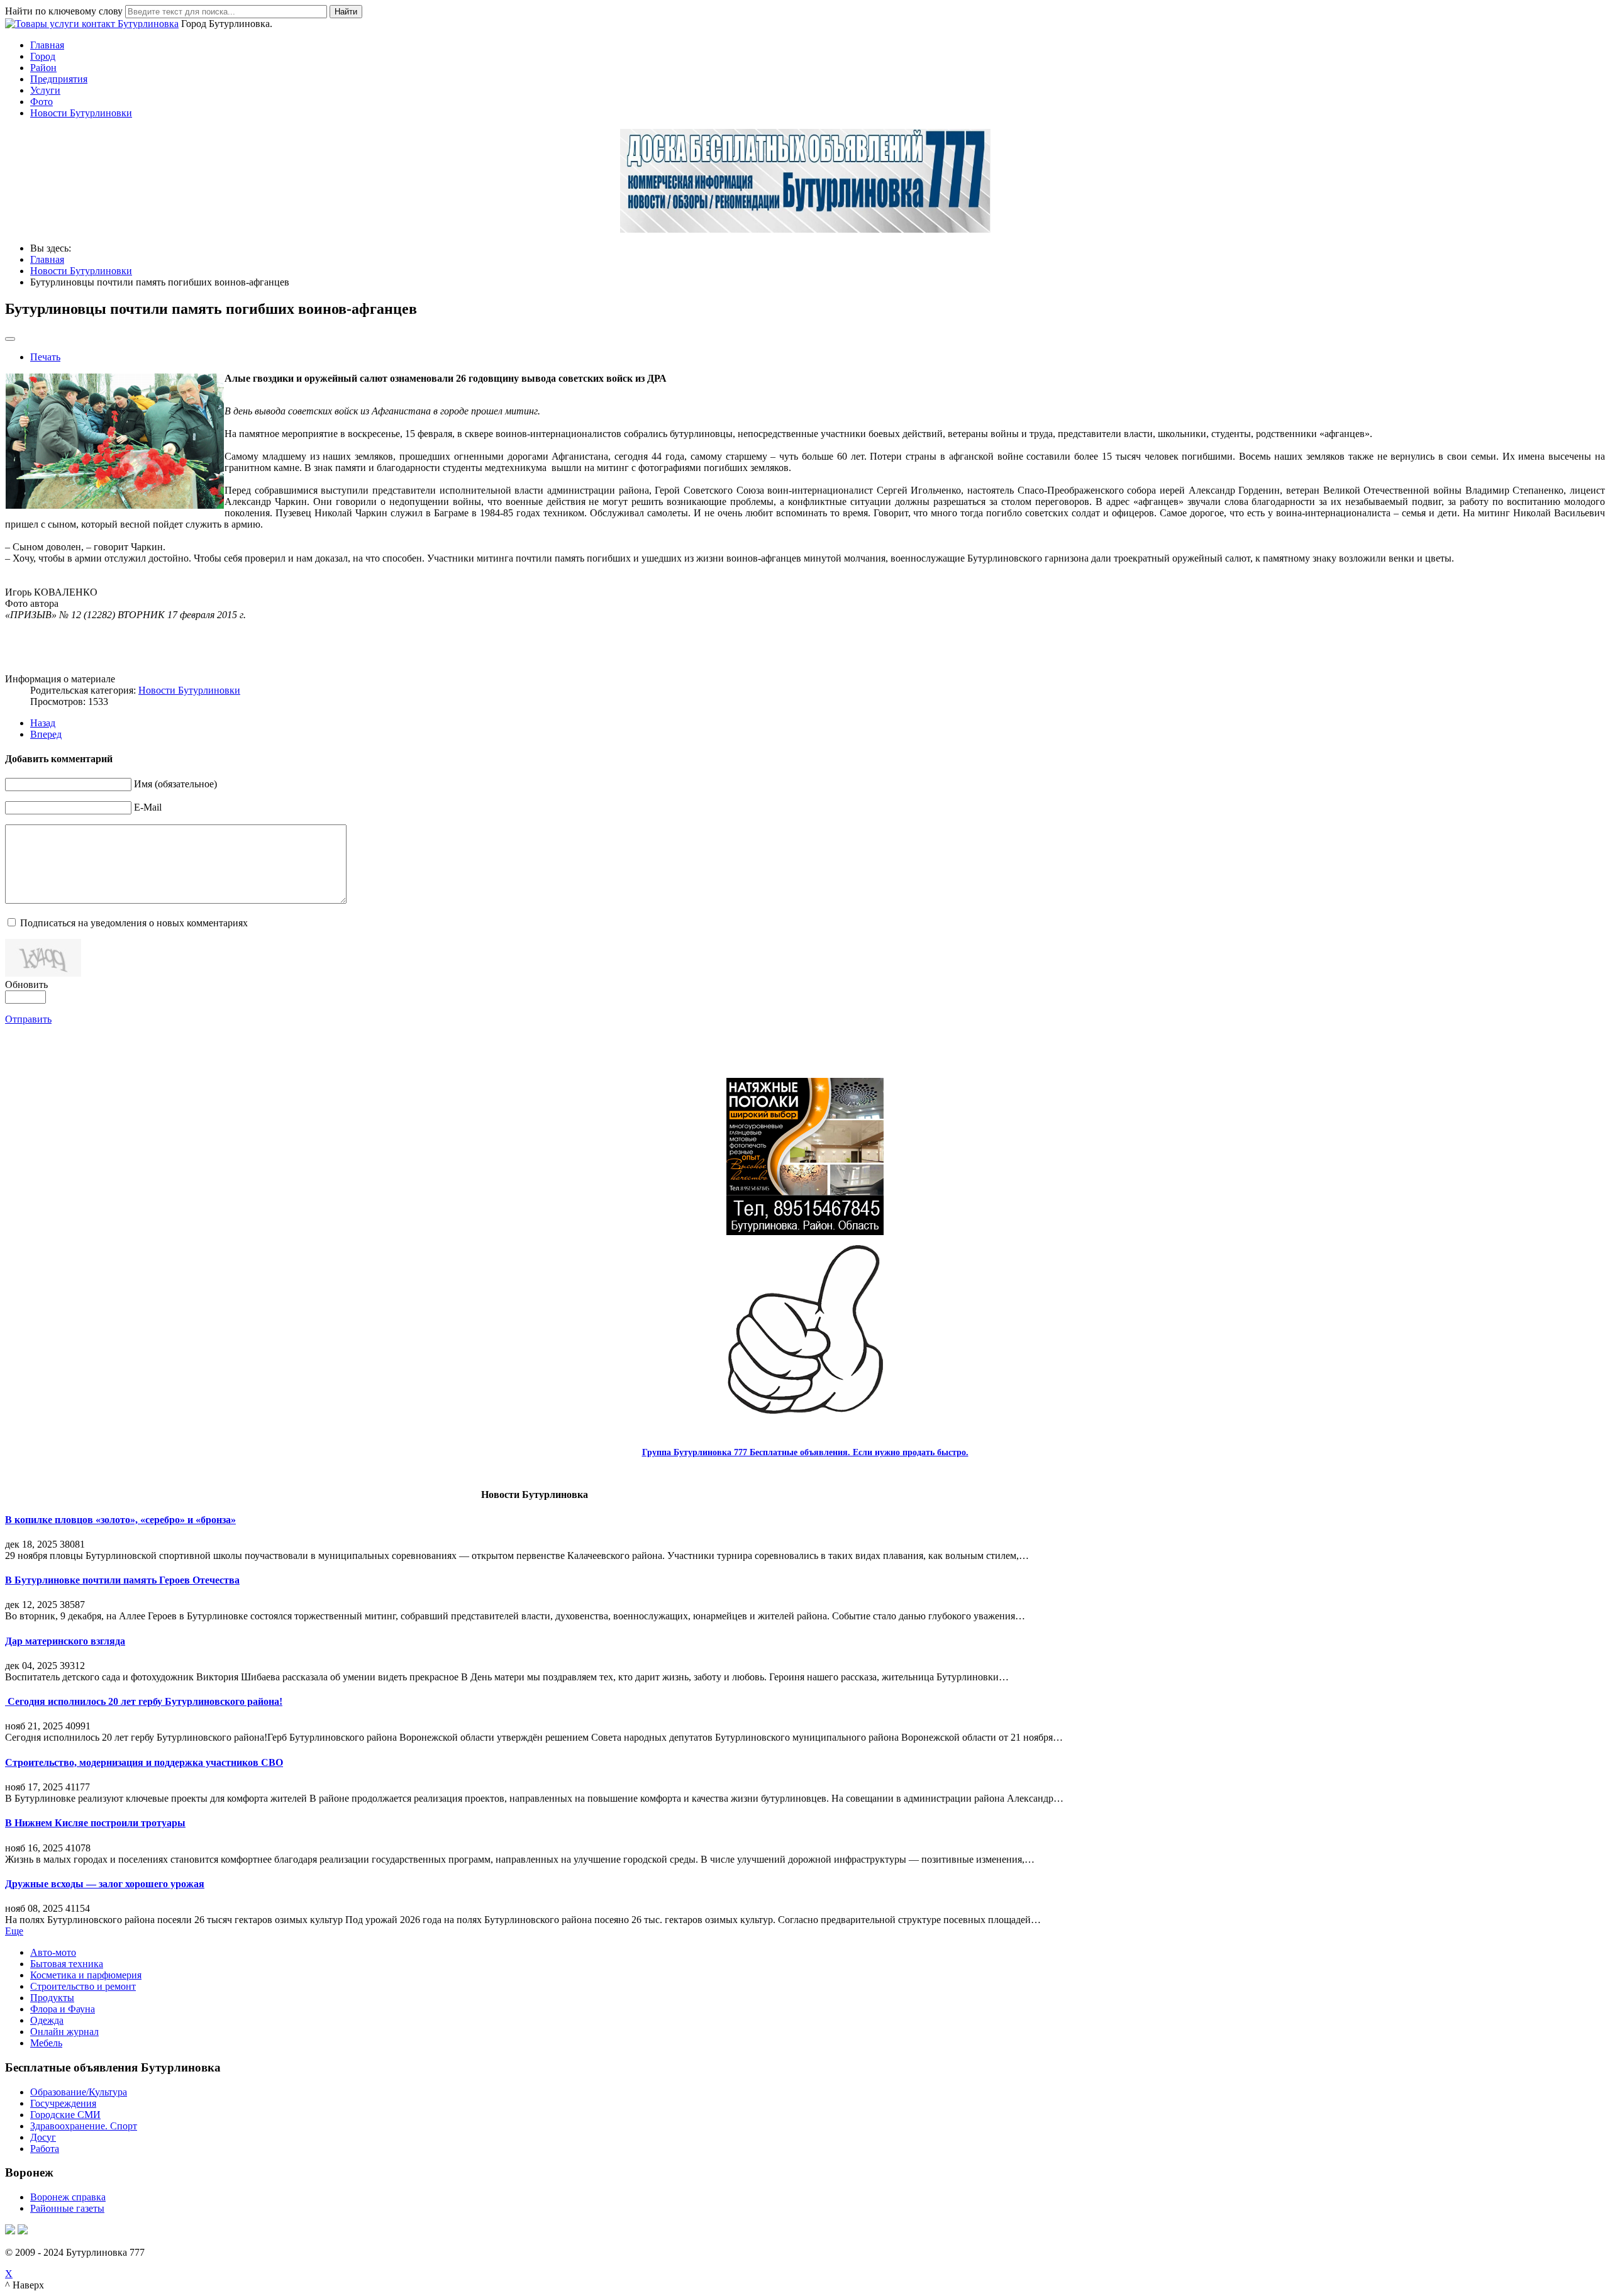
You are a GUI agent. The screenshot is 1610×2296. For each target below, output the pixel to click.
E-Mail (148, 807)
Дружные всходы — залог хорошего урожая (105, 1884)
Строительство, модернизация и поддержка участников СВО (144, 1762)
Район (43, 68)
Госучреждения (63, 2103)
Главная (47, 45)
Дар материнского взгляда (65, 1641)
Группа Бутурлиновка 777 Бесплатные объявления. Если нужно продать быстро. (805, 1452)
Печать (45, 357)
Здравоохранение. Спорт (84, 2126)
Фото (42, 102)
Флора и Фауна (63, 2009)
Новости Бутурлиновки (81, 113)
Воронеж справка (68, 2197)
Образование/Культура (79, 2092)
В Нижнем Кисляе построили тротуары (95, 1823)
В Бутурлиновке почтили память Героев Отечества (122, 1580)
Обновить (26, 984)
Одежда (47, 2020)
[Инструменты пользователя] (10, 339)
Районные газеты (67, 2208)
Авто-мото (53, 1952)
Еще (14, 1931)
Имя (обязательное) (175, 784)
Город (43, 56)
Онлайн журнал (64, 2032)
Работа (45, 2149)
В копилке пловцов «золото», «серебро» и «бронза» (120, 1520)
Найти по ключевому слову (64, 11)
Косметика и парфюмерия (86, 1975)
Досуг (43, 2137)
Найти (346, 12)
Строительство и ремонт (83, 1986)
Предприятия (59, 79)
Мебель (46, 2043)
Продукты (52, 1998)
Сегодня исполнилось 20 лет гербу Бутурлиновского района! (144, 1701)
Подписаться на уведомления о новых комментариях (134, 923)
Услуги (45, 90)
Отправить (28, 1019)
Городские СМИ (65, 2115)
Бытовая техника (67, 1964)
